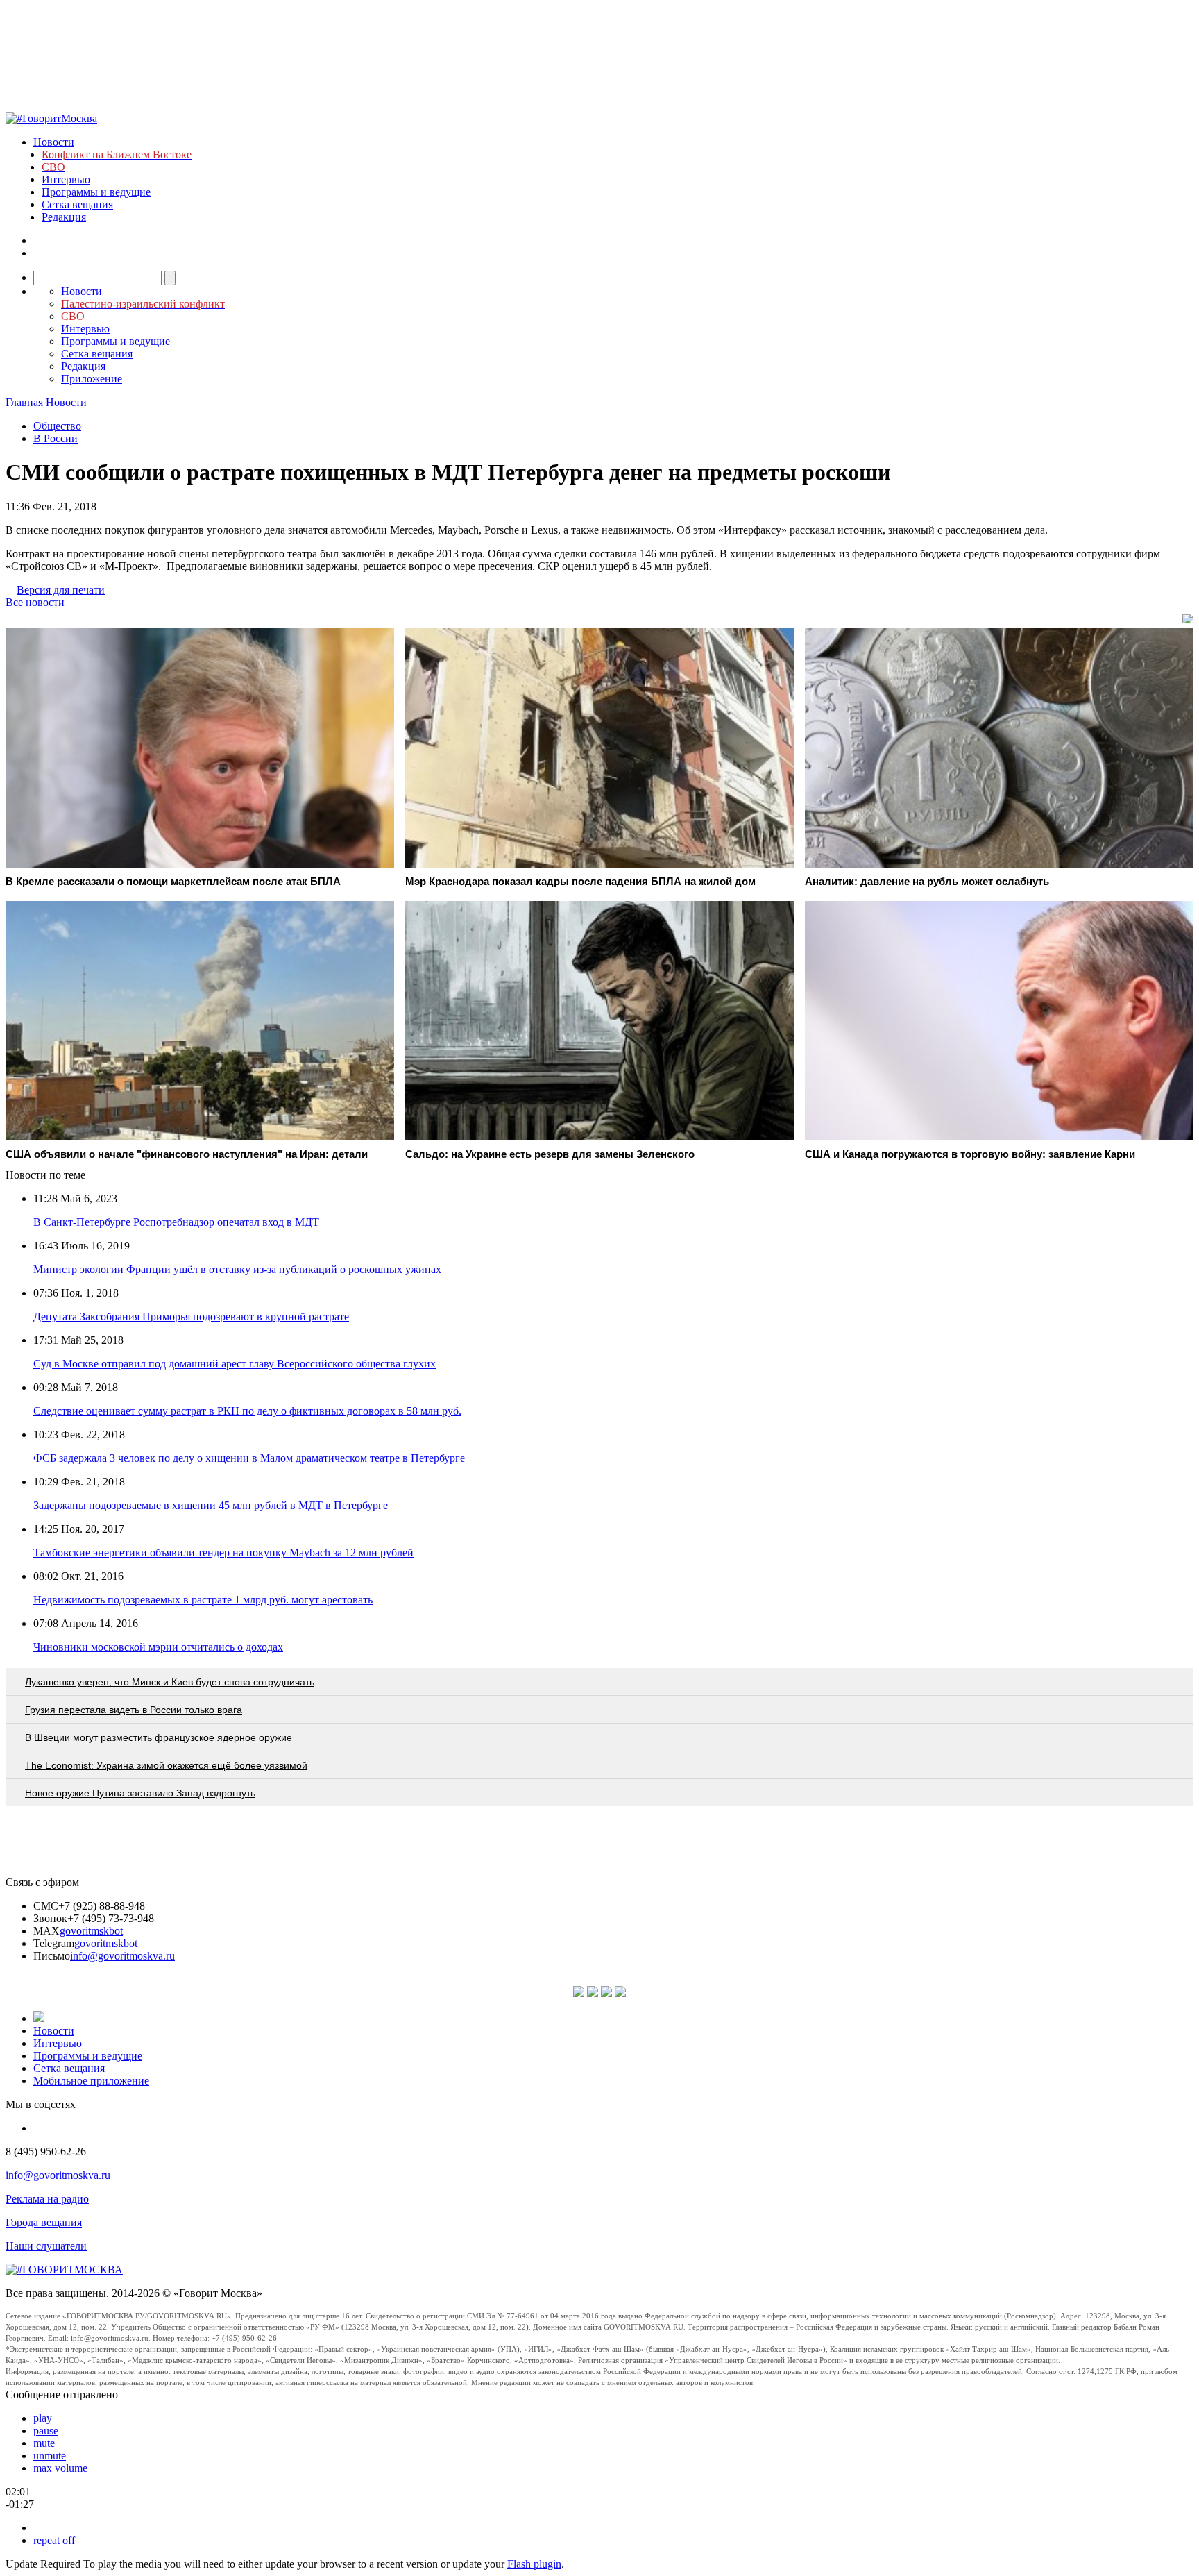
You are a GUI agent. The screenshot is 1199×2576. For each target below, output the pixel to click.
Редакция (64, 217)
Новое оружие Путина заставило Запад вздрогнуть (140, 1793)
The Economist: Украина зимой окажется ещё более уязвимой (166, 1765)
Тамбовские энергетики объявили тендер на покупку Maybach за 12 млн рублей (223, 1552)
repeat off (54, 2540)
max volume (60, 2468)
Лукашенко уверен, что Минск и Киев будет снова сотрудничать (170, 1682)
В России (56, 438)
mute (44, 2443)
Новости (54, 142)
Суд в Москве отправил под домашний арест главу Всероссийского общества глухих (235, 1364)
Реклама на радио (47, 2199)
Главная (24, 402)
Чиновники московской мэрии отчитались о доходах (158, 1647)
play (43, 2418)
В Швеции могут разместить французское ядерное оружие (159, 1737)
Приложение (92, 379)
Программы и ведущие (96, 192)
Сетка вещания (77, 204)
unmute (50, 2456)
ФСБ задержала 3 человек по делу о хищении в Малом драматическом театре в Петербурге (249, 1458)
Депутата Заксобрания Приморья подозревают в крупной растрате (191, 1316)
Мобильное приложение (91, 2081)
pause (46, 2431)
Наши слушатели (46, 2246)
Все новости (35, 602)
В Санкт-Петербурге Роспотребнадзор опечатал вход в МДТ (176, 1222)
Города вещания (44, 2222)
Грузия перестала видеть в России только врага (134, 1710)
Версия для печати (61, 590)
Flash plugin (534, 2564)
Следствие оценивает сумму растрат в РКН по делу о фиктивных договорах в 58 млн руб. (247, 1411)
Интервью (66, 179)
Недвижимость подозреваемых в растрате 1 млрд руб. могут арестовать (203, 1600)
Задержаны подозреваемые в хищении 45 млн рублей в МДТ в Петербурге (211, 1505)
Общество (57, 426)
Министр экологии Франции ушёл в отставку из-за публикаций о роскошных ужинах (237, 1269)
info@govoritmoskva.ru (122, 1956)
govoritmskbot (91, 1931)
